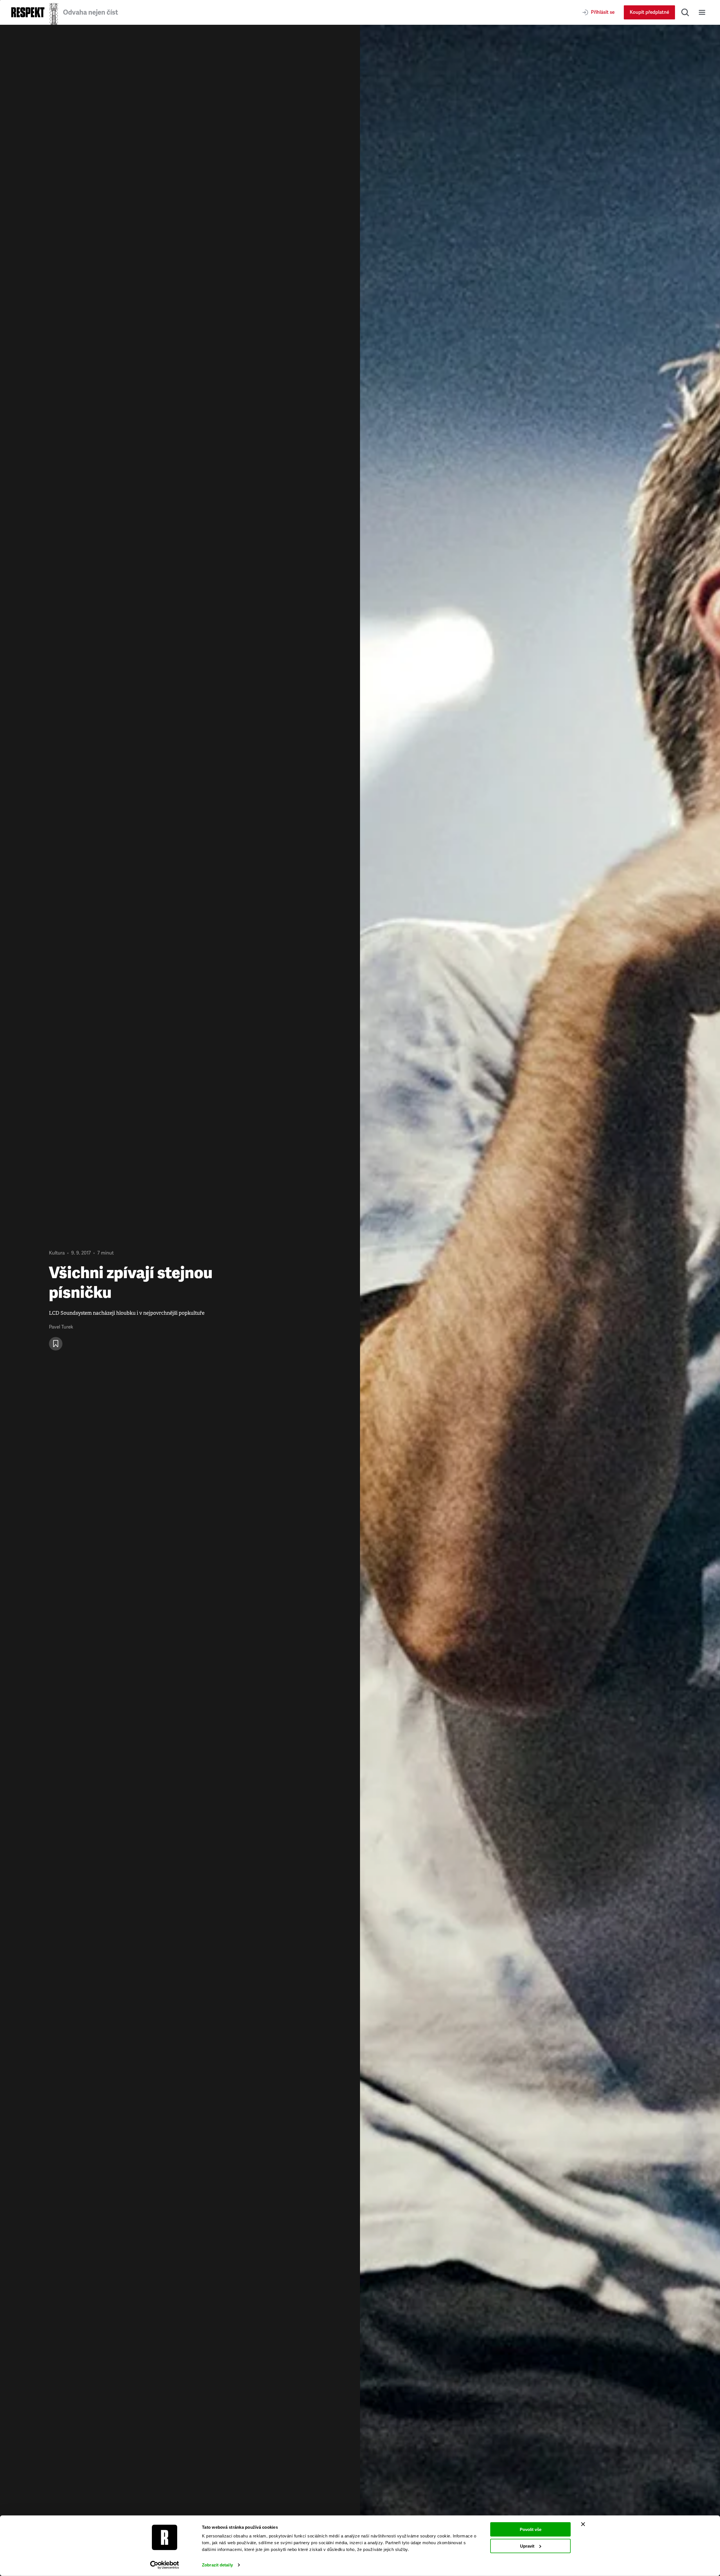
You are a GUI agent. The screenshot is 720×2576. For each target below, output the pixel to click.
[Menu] (702, 12)
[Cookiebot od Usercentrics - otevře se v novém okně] (165, 2565)
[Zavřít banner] (583, 2524)
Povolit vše (531, 2529)
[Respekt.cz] (28, 12)
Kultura (57, 1253)
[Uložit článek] (56, 1344)
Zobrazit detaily (217, 2565)
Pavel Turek (61, 1327)
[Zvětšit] (540, 1300)
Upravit (527, 2546)
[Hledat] (685, 12)
